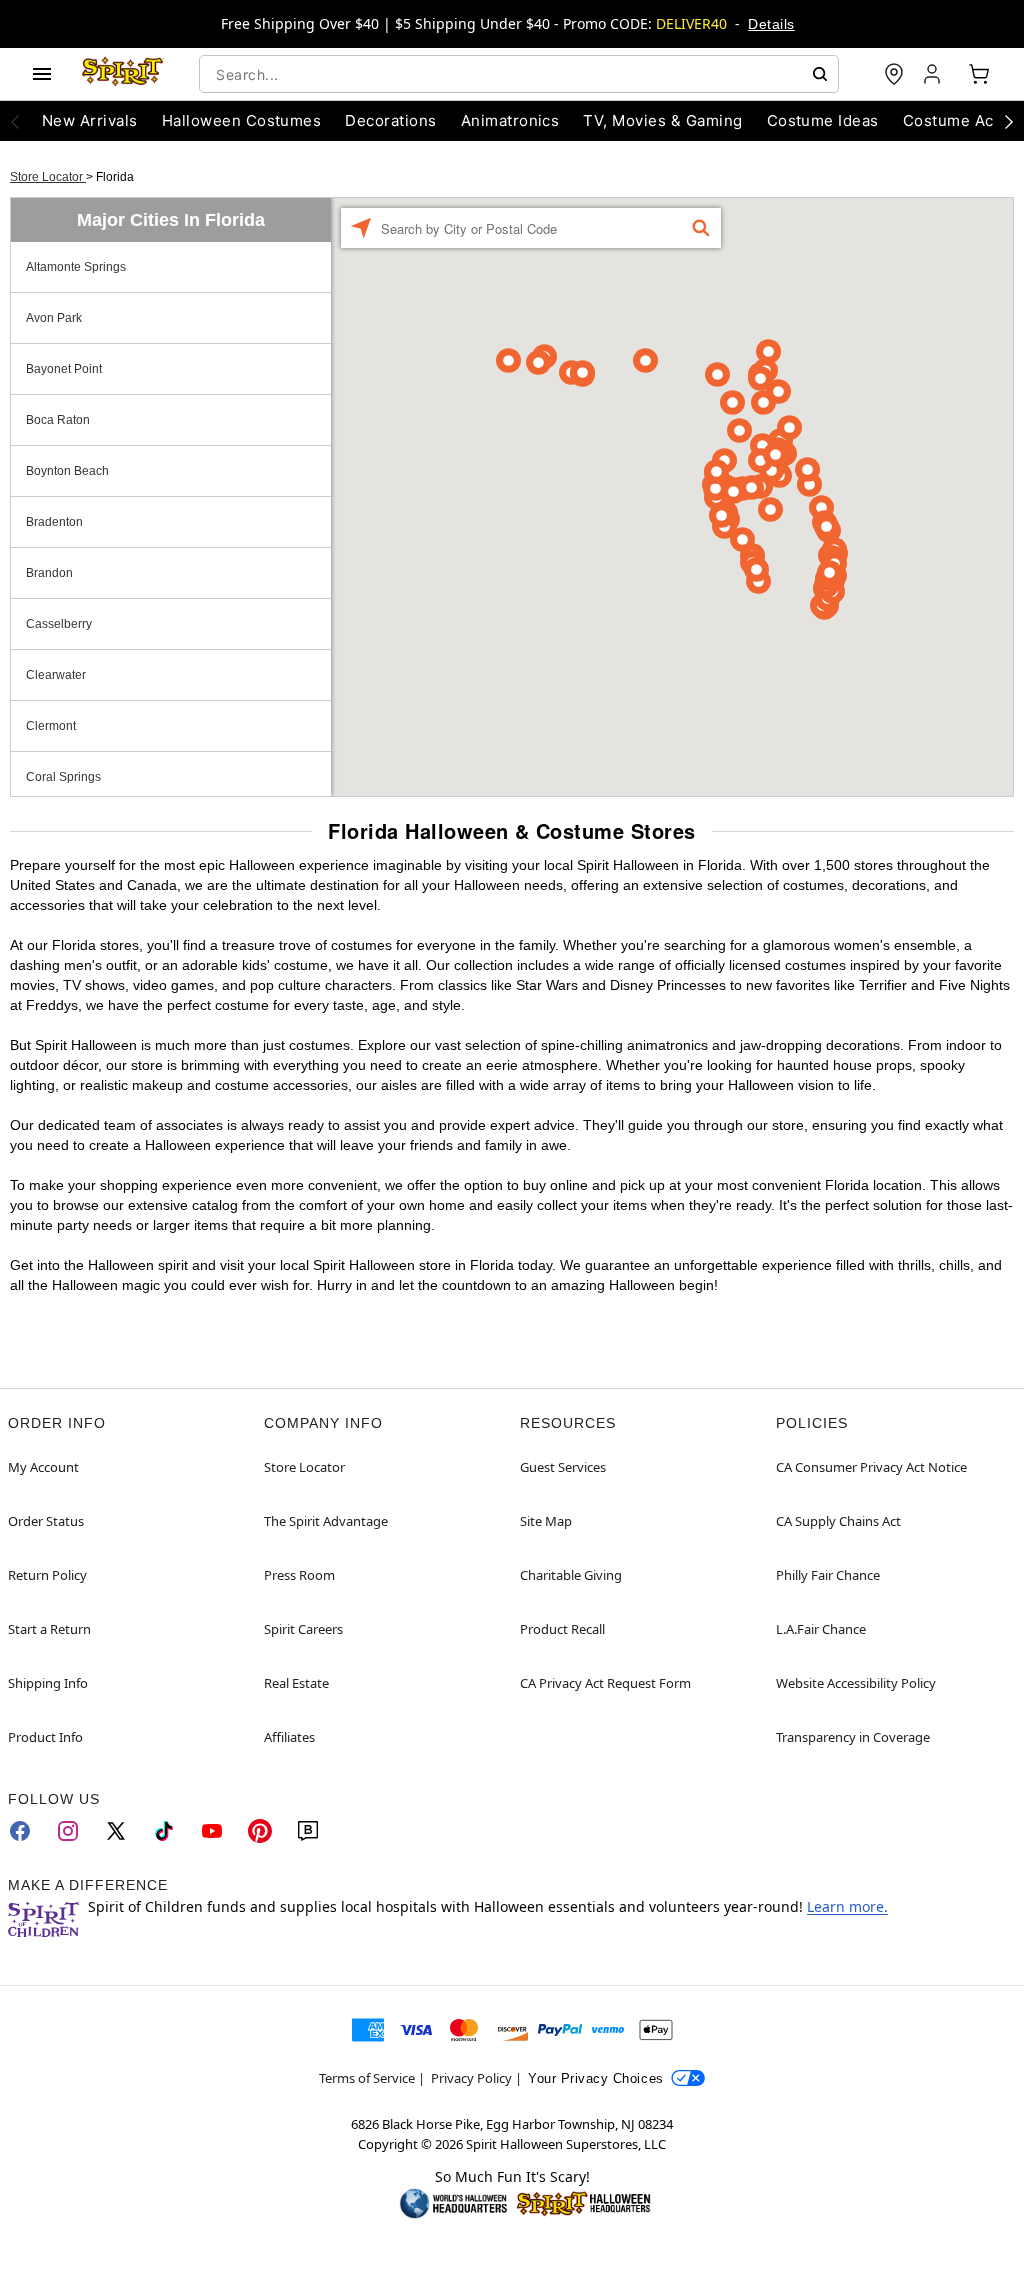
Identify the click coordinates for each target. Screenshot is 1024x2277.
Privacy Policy (471, 2078)
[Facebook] (20, 1831)
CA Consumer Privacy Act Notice (871, 1467)
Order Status (46, 1521)
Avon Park (54, 318)
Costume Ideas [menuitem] (823, 120)
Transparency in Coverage (853, 1737)
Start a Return (49, 1629)
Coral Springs (63, 777)
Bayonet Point (64, 369)
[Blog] (308, 1831)
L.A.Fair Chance (821, 1629)
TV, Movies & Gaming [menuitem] (662, 120)
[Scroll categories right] (1009, 121)
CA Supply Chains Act (838, 1521)
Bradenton (54, 522)
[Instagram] (68, 1831)
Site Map (546, 1521)
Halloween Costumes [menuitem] (242, 120)
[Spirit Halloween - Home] (123, 74)
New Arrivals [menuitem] (90, 120)
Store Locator (48, 177)
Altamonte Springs (76, 267)
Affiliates (289, 1737)
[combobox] (519, 74)
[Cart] (979, 74)
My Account (43, 1467)
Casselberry (59, 624)
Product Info (45, 1737)
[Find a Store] (894, 74)
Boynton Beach (67, 471)
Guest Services (563, 1467)
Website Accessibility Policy (856, 1683)
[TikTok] (164, 1831)
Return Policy (47, 1575)
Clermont (51, 726)
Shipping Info (48, 1683)
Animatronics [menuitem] (510, 120)
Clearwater (56, 675)
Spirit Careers (303, 1629)
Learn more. (847, 1906)
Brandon (49, 573)
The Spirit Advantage (326, 1521)
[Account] (934, 74)
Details (771, 24)
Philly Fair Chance (828, 1575)
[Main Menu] (42, 74)
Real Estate (296, 1683)
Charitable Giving (571, 1575)
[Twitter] (116, 1831)
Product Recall (562, 1629)
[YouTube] (212, 1831)
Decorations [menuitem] (390, 120)
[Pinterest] (260, 1831)
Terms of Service (367, 2078)
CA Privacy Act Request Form (605, 1683)
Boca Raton (58, 420)
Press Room (299, 1575)
